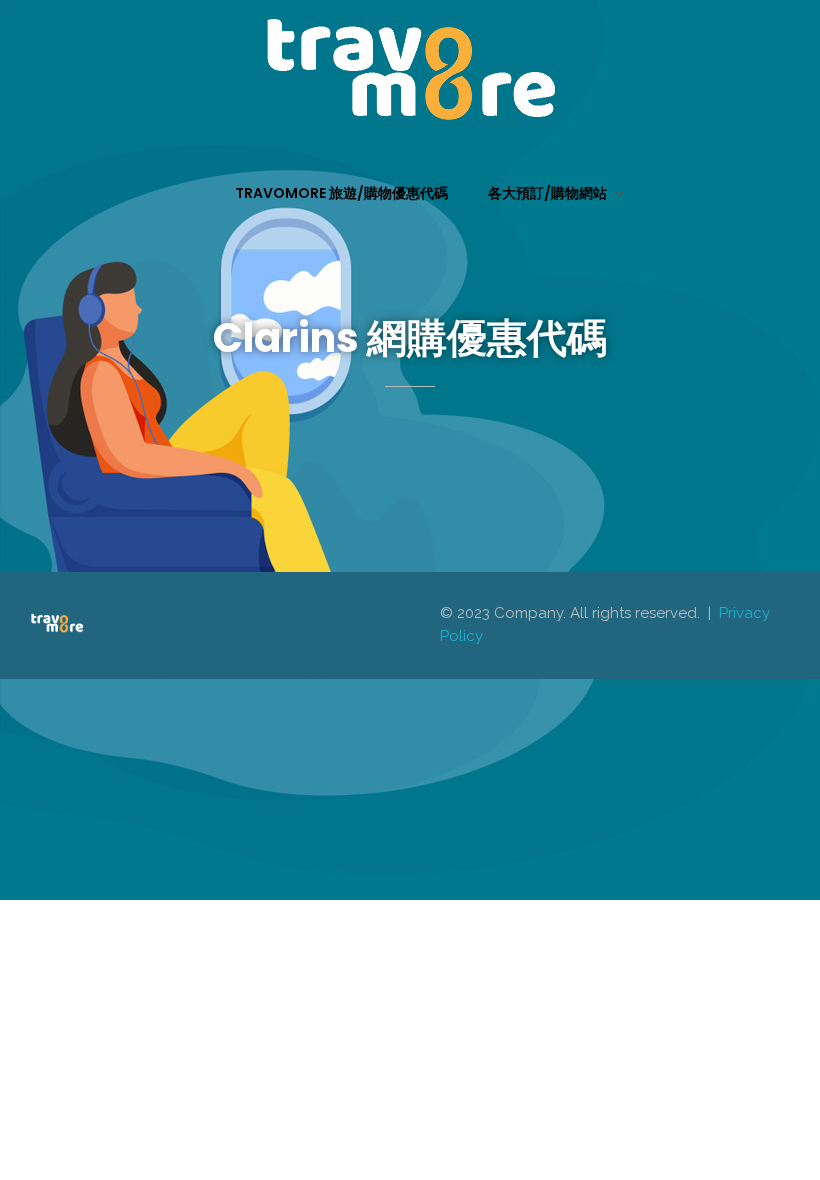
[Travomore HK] (410, 69)
